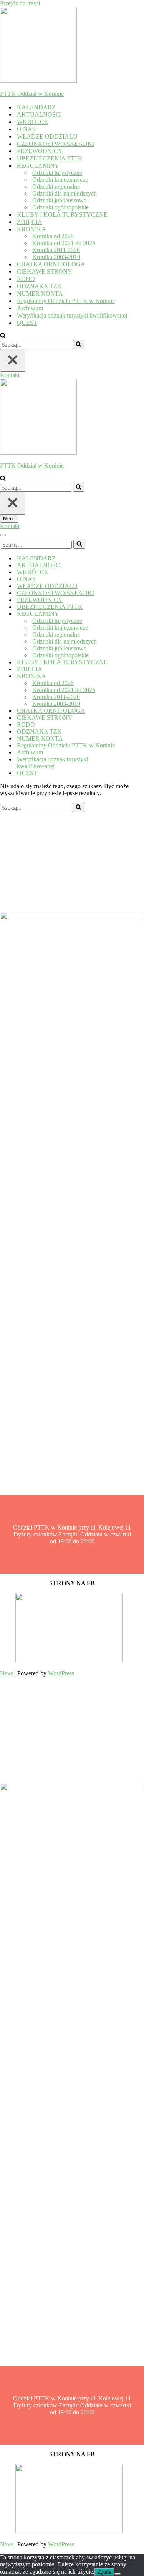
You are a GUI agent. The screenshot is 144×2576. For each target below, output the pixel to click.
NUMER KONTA (40, 293)
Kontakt (10, 375)
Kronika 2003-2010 (56, 257)
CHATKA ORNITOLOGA (51, 264)
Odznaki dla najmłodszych (65, 193)
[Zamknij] (13, 360)
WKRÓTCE (32, 122)
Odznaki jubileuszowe (59, 200)
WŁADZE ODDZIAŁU (47, 136)
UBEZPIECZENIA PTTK (50, 158)
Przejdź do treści (20, 3)
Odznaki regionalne (56, 186)
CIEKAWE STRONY (45, 272)
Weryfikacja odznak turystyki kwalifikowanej (72, 315)
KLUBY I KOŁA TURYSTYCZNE (62, 215)
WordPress (61, 1673)
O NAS (26, 129)
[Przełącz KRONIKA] (134, 676)
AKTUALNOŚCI (39, 115)
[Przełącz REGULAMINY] (134, 614)
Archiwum (30, 308)
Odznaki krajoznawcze (60, 180)
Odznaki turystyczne (57, 173)
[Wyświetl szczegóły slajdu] (69, 1660)
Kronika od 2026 (53, 236)
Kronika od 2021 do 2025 (64, 243)
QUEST (27, 323)
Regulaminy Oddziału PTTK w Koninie (66, 301)
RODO (26, 279)
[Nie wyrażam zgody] (118, 2574)
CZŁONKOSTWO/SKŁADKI (55, 144)
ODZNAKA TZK (39, 286)
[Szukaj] (3, 336)
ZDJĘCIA (30, 222)
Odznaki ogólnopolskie (60, 207)
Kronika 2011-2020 (56, 250)
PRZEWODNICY (40, 151)
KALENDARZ (36, 107)
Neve (7, 1673)
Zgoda (104, 2572)
